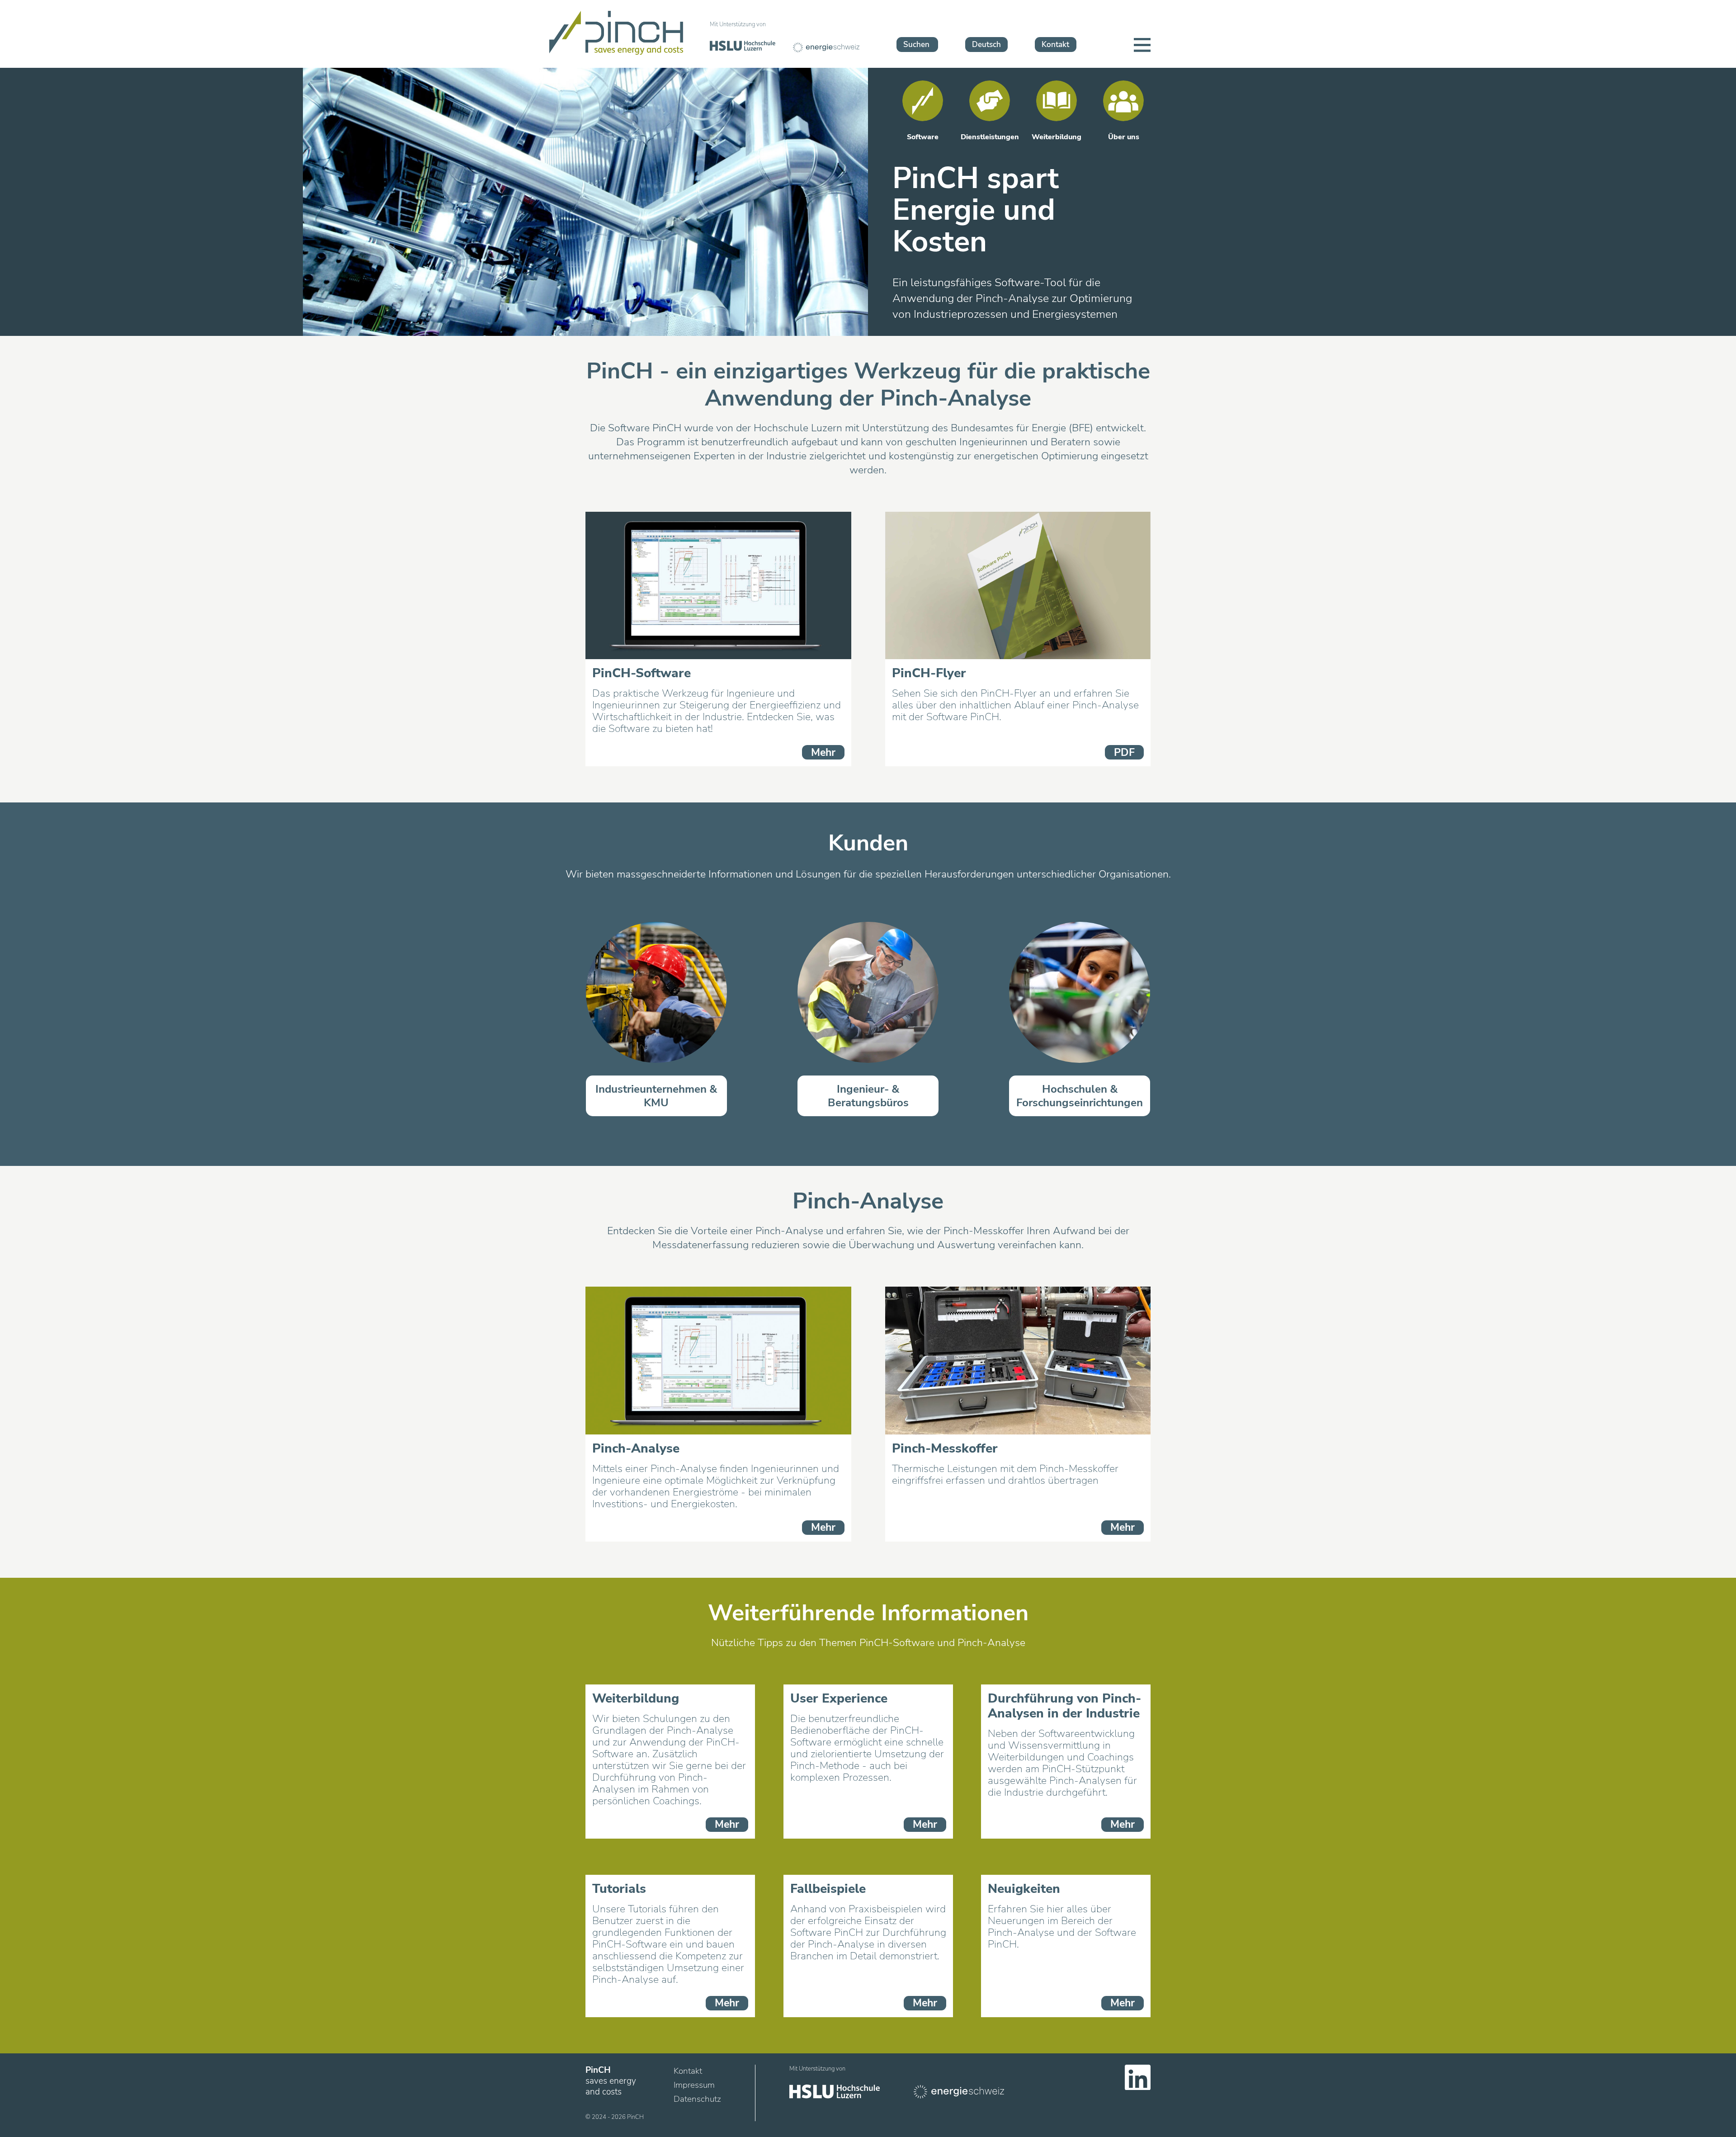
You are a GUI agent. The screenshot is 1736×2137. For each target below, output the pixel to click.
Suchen (916, 45)
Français (984, 27)
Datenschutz (697, 2099)
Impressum (694, 2085)
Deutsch (986, 45)
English (983, 10)
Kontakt (1055, 45)
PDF (1124, 752)
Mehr (823, 752)
